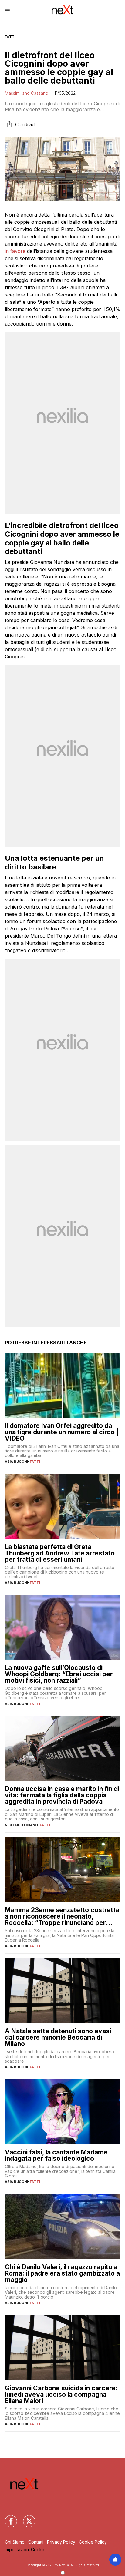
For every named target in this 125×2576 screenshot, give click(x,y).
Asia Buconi (16, 1462)
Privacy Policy (61, 2542)
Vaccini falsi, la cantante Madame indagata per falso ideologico (56, 2155)
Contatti (36, 2542)
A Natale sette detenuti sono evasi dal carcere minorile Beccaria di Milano (58, 2037)
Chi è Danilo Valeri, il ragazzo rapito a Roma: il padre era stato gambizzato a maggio (62, 2273)
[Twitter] (25, 2518)
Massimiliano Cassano (27, 93)
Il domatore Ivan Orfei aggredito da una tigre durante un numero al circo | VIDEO (62, 1432)
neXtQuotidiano (21, 1825)
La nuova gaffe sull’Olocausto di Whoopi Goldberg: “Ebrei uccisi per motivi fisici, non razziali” (59, 1674)
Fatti (10, 37)
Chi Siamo (15, 2542)
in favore (15, 251)
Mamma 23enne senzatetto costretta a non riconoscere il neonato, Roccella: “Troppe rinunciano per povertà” (62, 1916)
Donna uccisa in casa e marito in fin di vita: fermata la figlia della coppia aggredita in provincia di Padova (62, 1795)
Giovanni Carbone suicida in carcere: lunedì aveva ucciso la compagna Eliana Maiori (61, 2394)
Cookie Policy (93, 2542)
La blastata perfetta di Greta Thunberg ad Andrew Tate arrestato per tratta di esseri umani (60, 1553)
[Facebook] (7, 2518)
